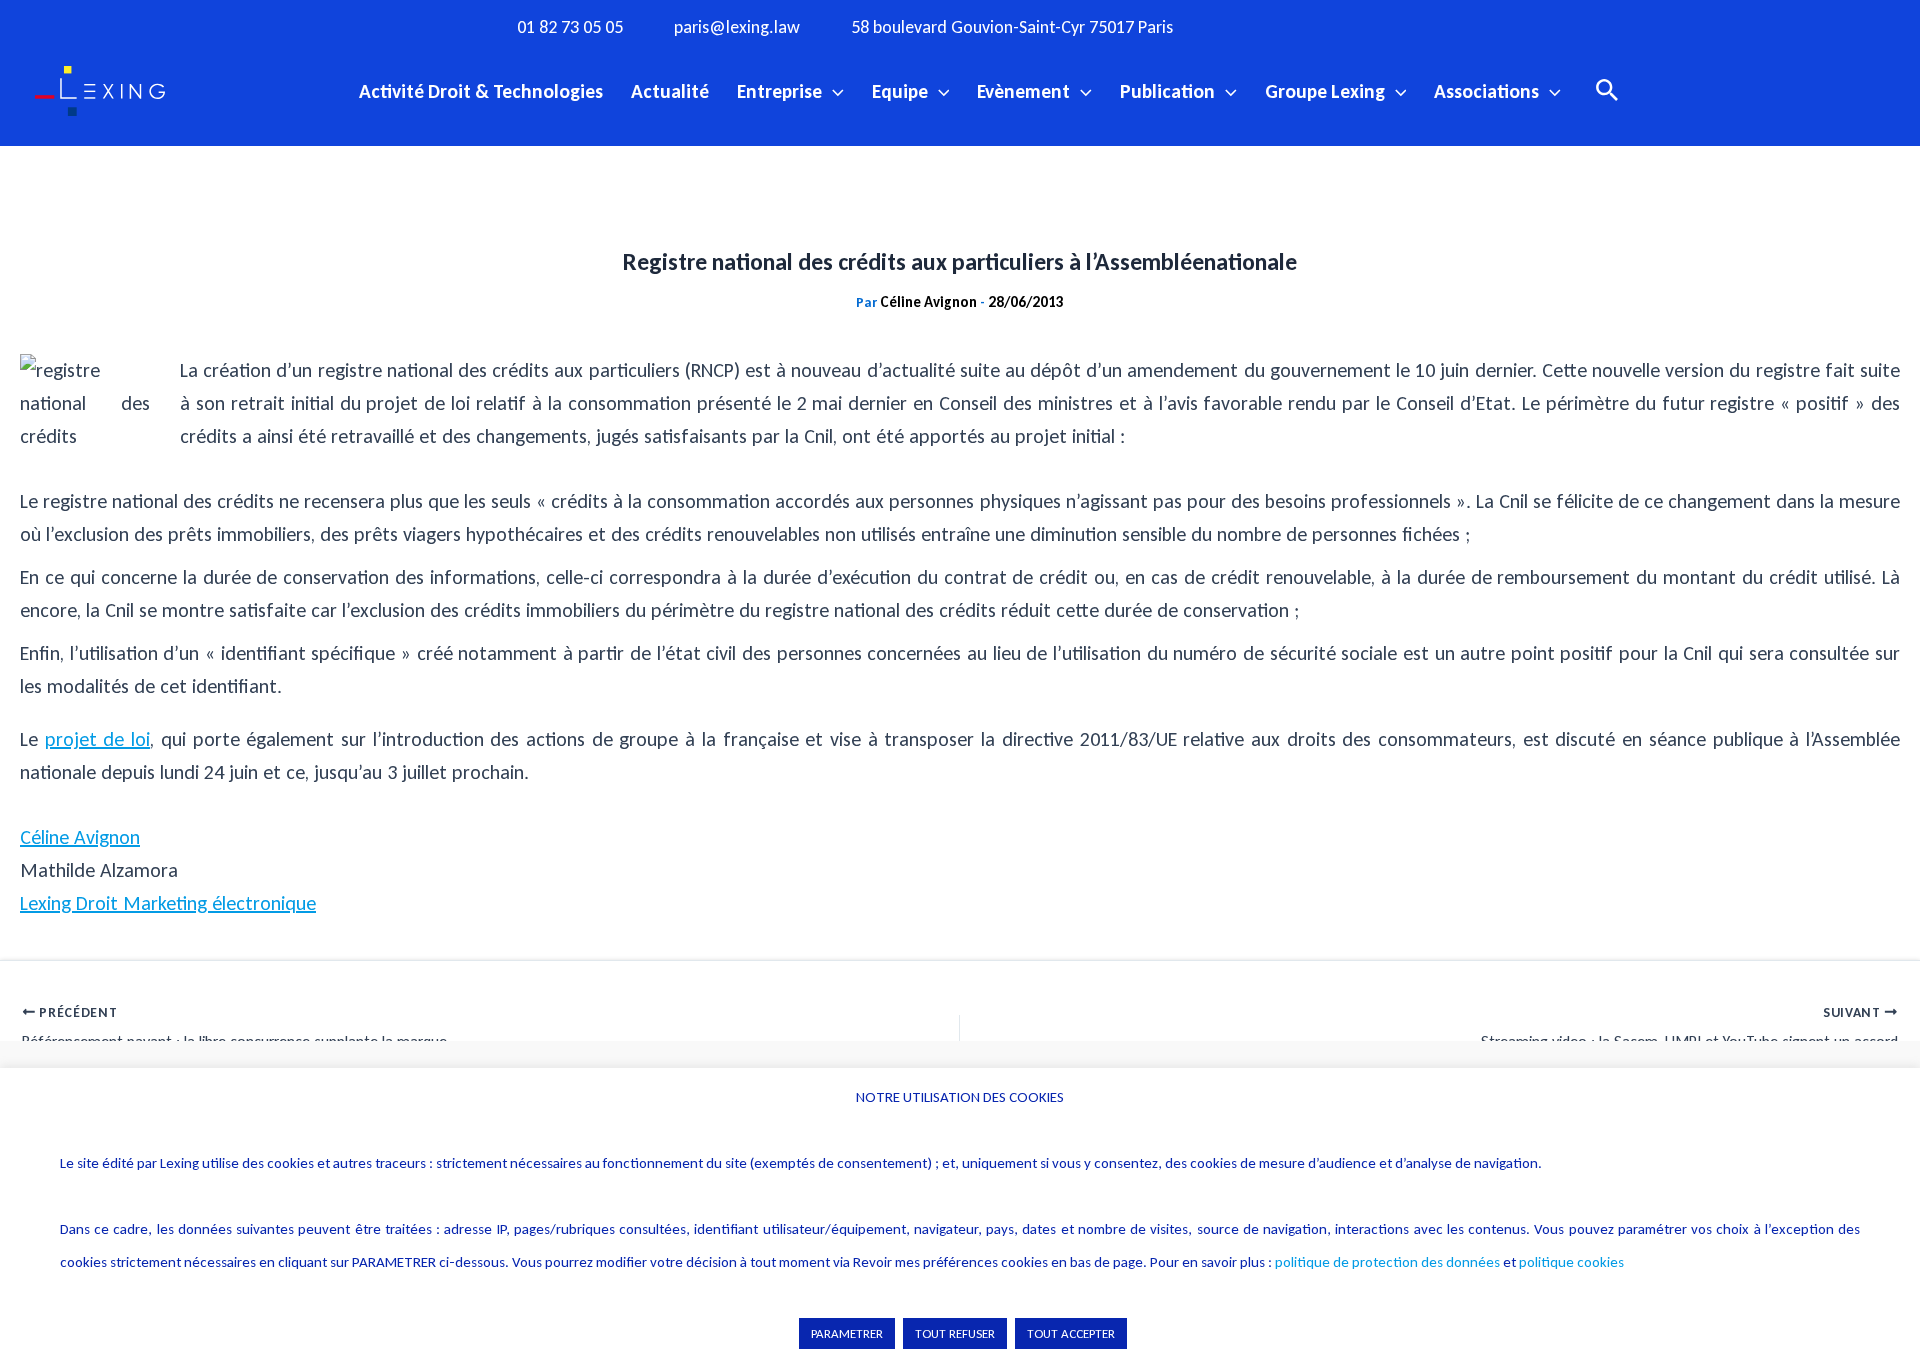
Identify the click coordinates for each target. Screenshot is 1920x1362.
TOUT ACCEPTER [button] (1071, 1333)
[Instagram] (1296, 26)
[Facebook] (1255, 26)
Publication (1167, 91)
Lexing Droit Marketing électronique (168, 903)
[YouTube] (1378, 26)
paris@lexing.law (737, 27)
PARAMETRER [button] (847, 1333)
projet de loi (97, 739)
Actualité (670, 91)
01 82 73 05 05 (570, 27)
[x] (1337, 26)
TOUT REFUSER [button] (955, 1333)
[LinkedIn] (1419, 26)
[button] (833, 91)
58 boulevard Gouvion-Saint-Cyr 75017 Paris (1012, 27)
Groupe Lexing (1325, 91)
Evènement (1023, 91)
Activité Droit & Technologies (481, 91)
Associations (1486, 91)
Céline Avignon (80, 837)
